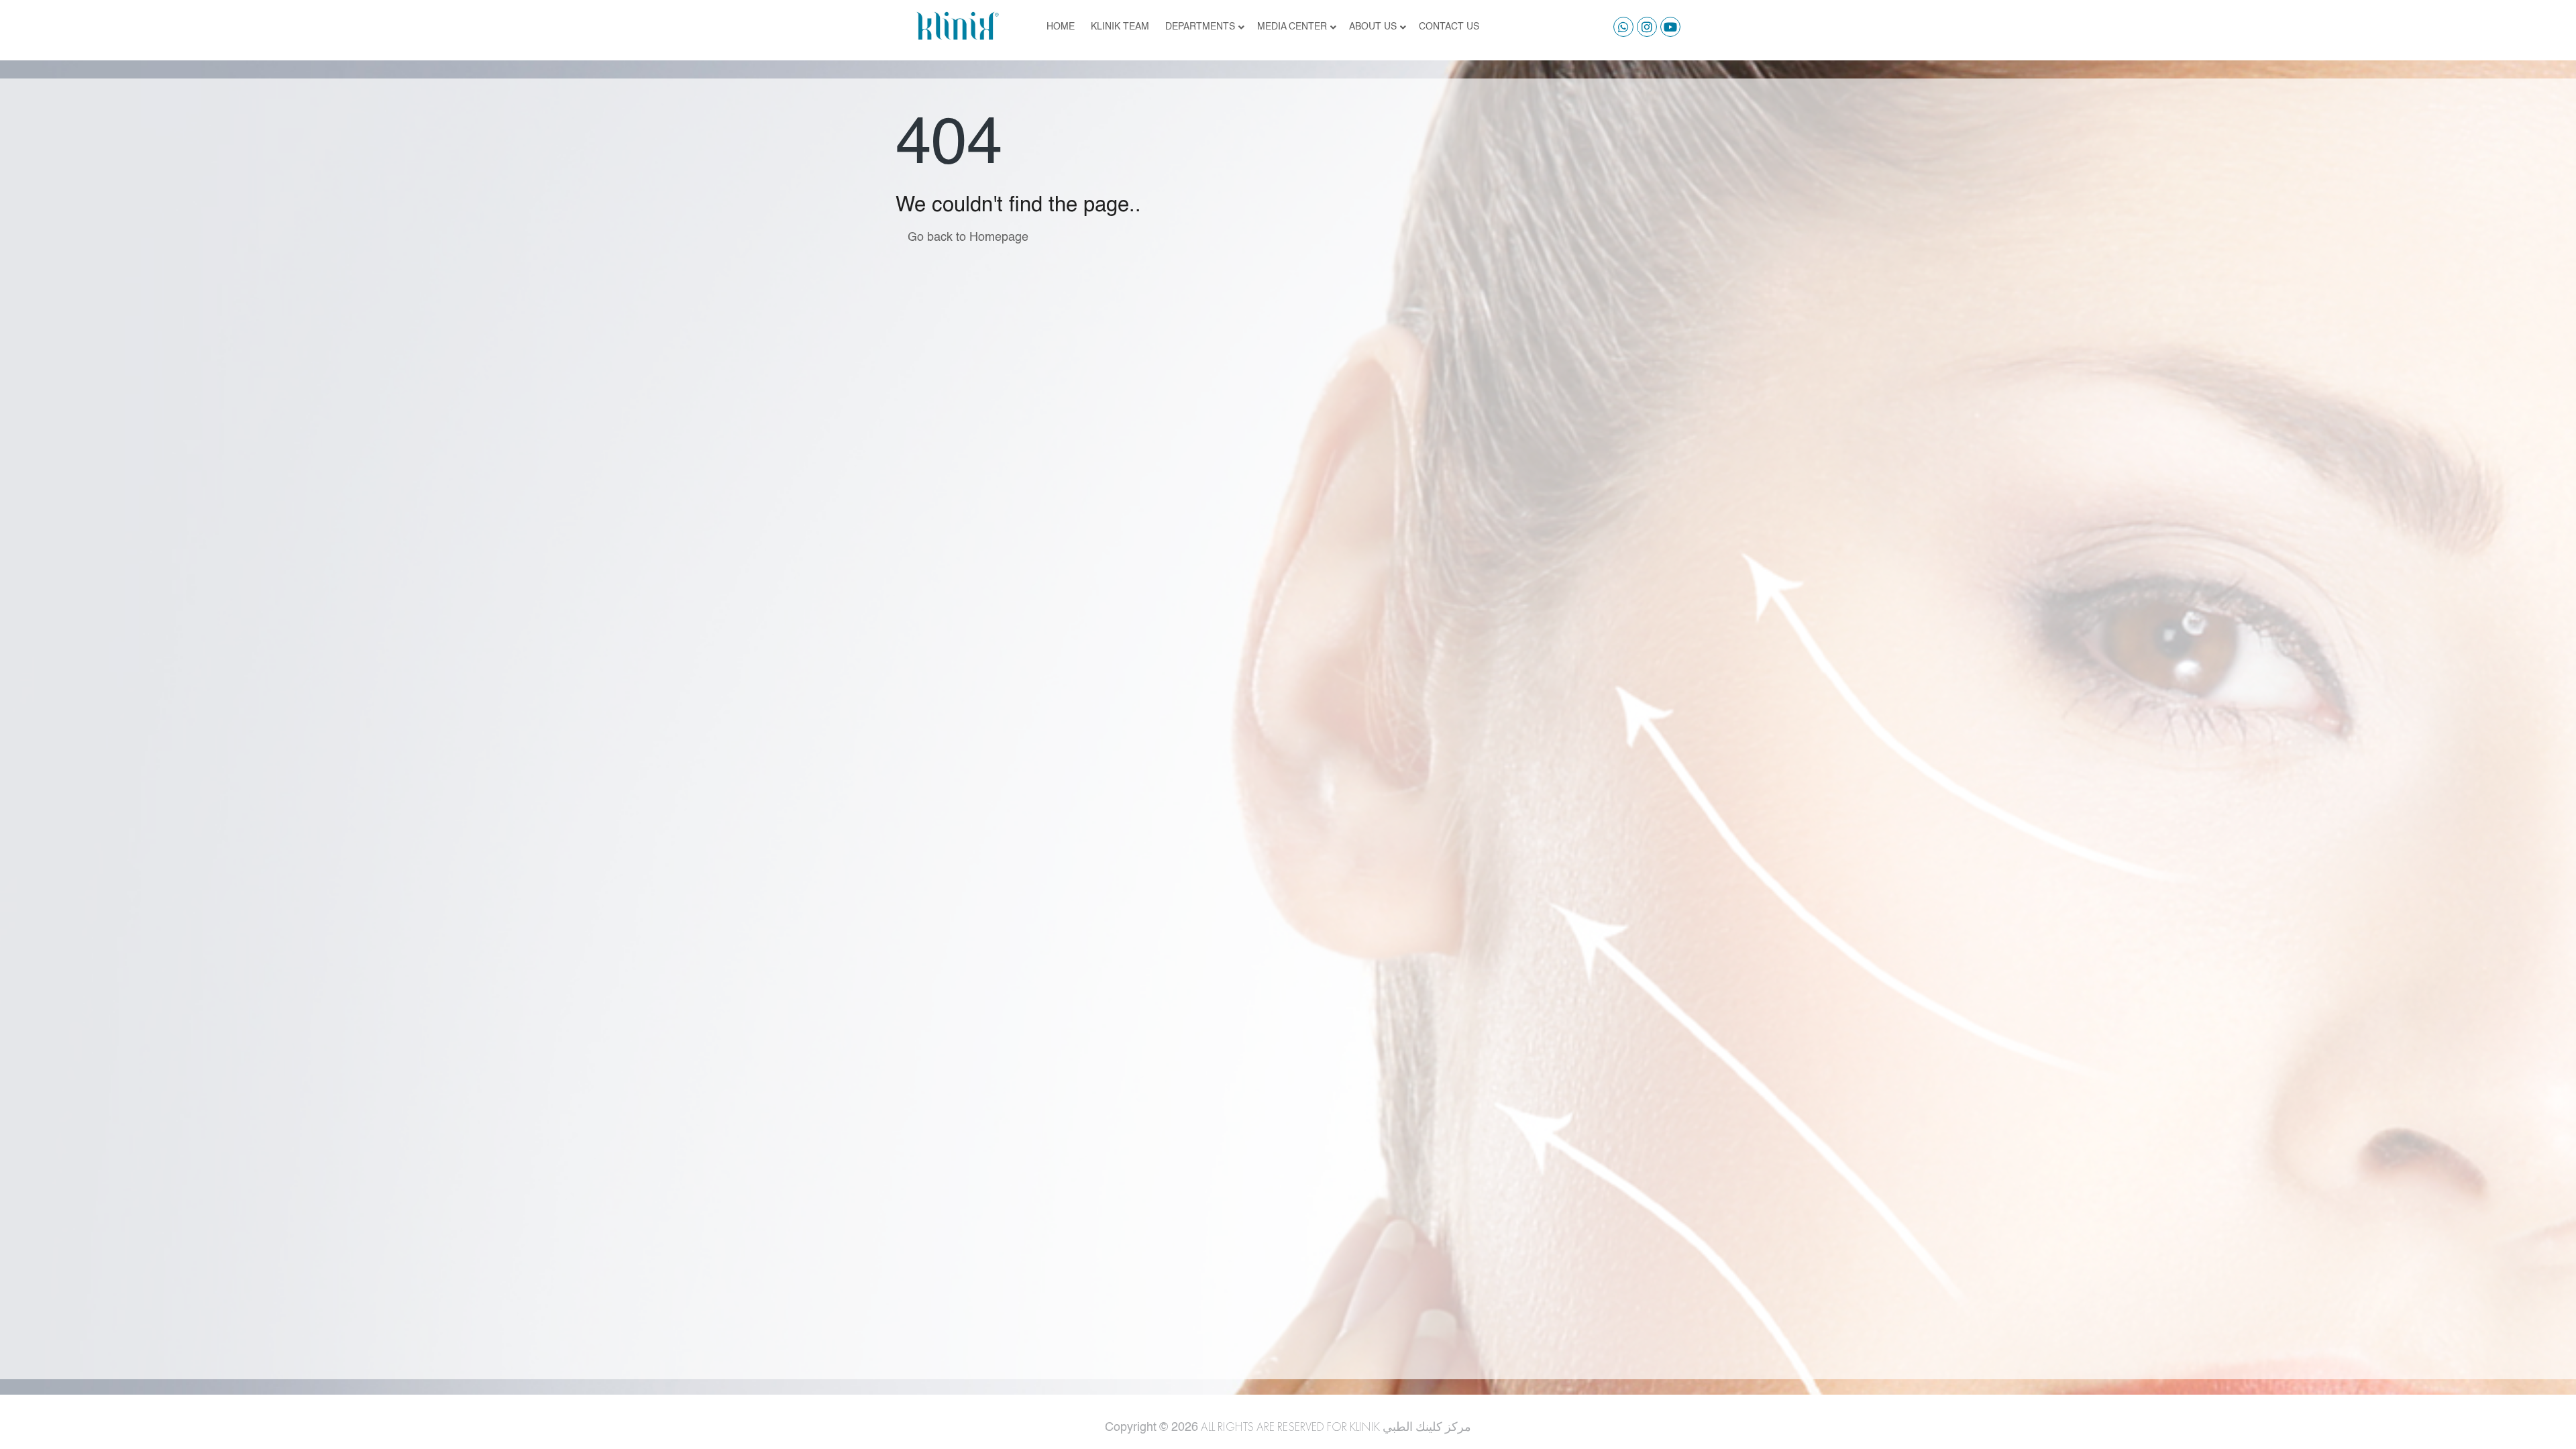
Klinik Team (1120, 27)
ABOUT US (1373, 27)
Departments (1200, 27)
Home (1061, 27)
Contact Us (1449, 27)
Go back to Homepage (966, 237)
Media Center (1292, 27)
